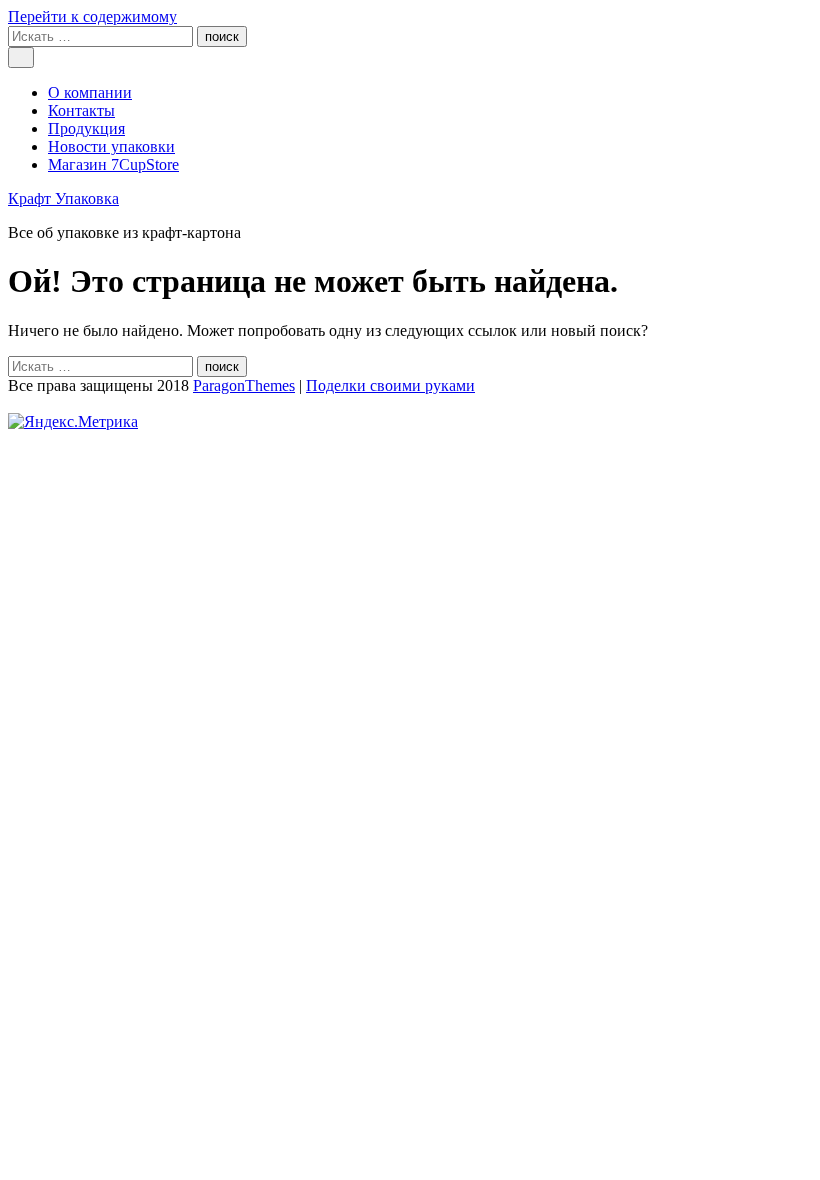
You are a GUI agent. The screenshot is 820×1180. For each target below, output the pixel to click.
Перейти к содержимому (92, 16)
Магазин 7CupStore (113, 164)
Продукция (86, 128)
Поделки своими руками (390, 385)
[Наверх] (14, 403)
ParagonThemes (244, 385)
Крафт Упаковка (63, 198)
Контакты (81, 110)
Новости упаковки (111, 146)
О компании (90, 92)
